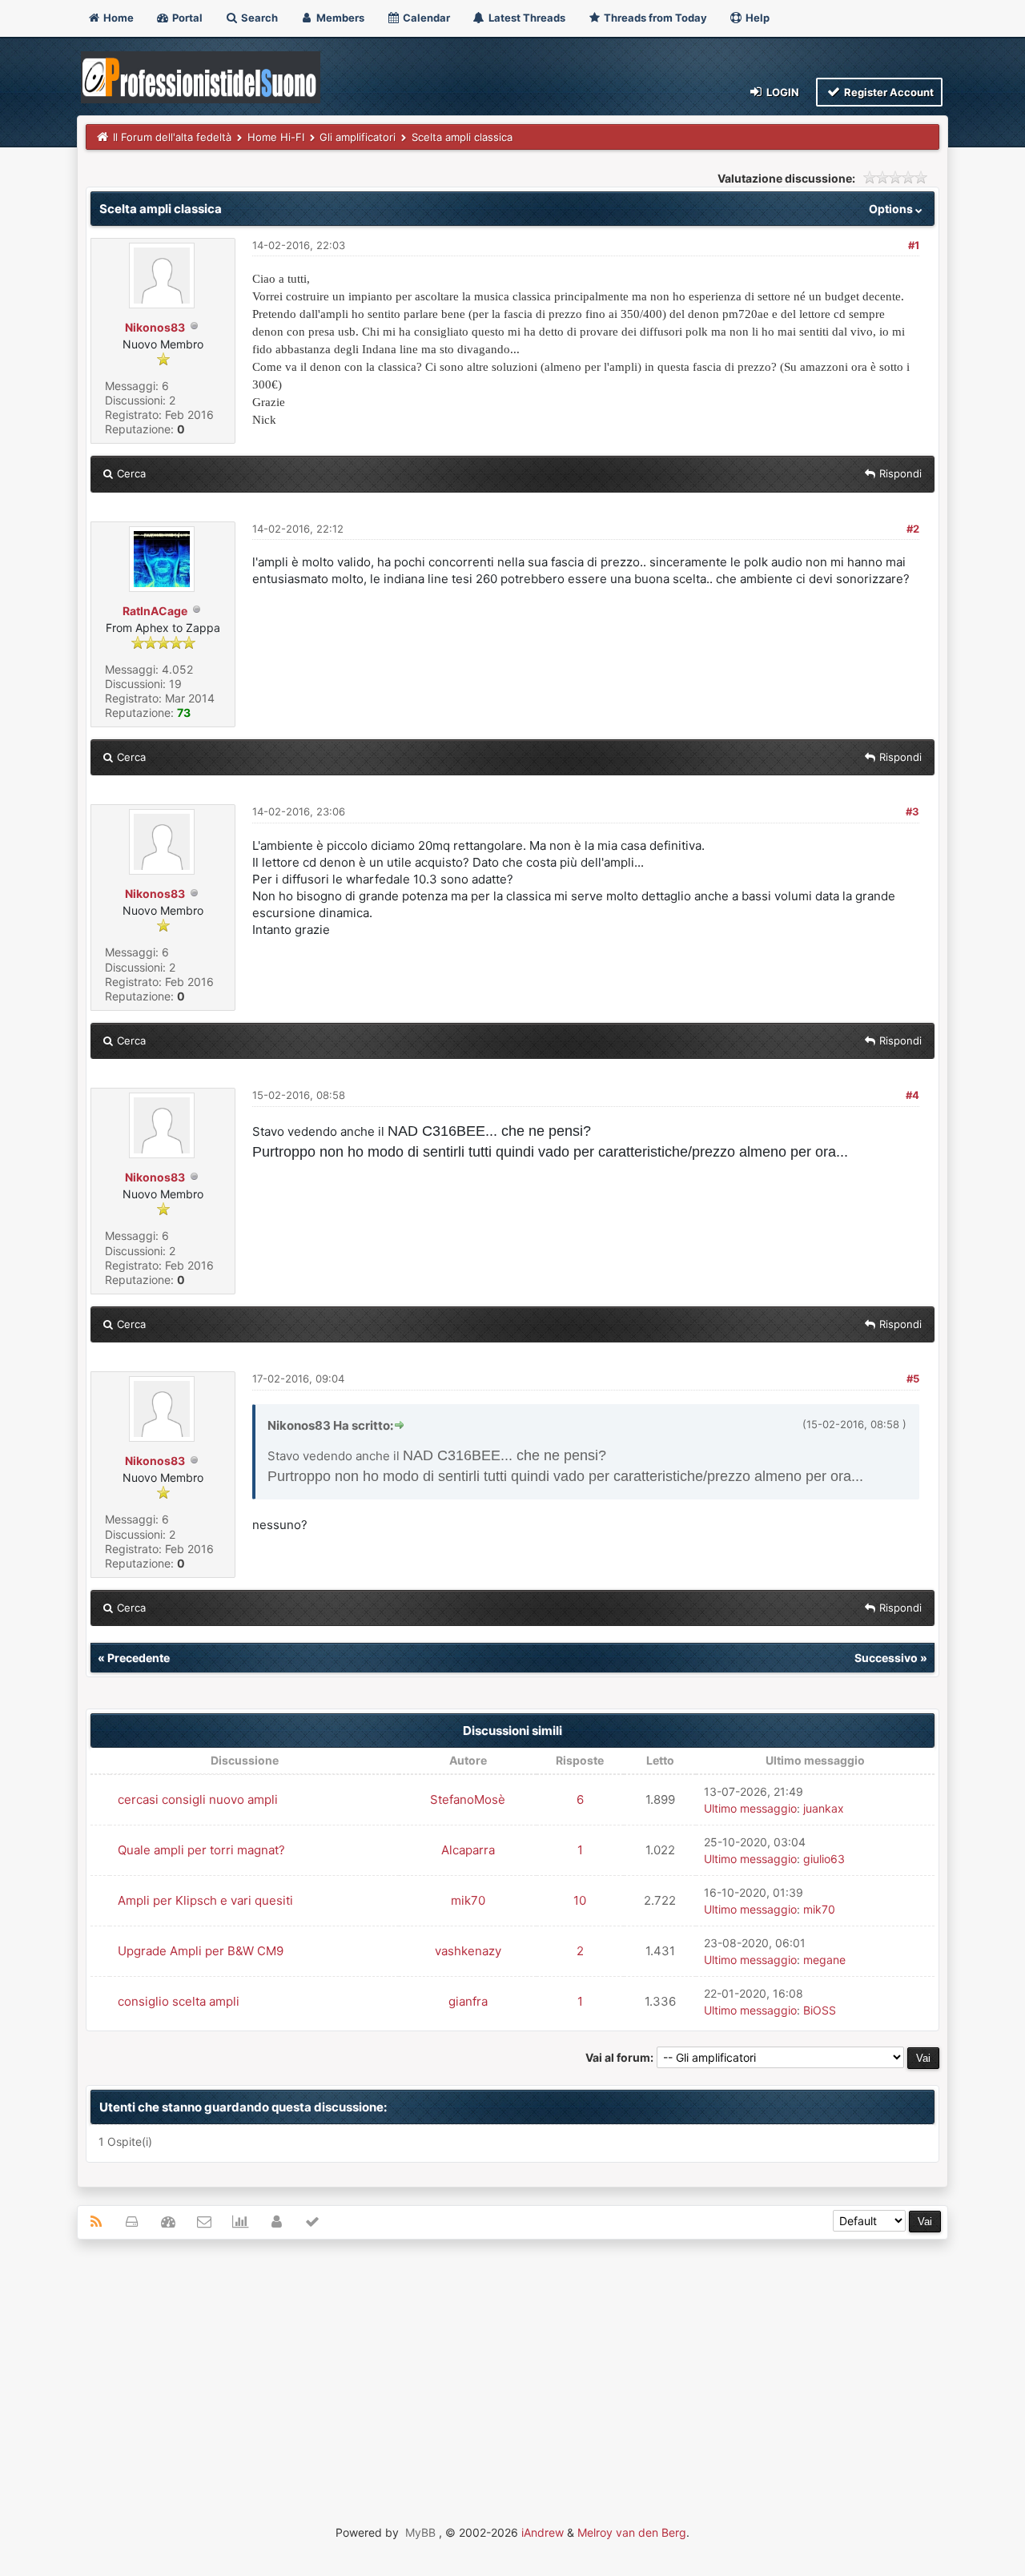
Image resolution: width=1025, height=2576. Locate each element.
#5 (913, 1379)
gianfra (468, 2001)
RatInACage (155, 611)
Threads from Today (654, 18)
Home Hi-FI (276, 137)
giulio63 (824, 1859)
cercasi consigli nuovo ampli (198, 1799)
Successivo (886, 1658)
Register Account (888, 92)
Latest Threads (526, 18)
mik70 (468, 1900)
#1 (914, 245)
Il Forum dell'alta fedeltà (172, 137)
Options (892, 209)
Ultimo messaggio (750, 1808)
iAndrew (543, 2532)
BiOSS (820, 2010)
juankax (824, 1808)
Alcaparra (468, 1850)
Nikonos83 (155, 327)
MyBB (420, 2532)
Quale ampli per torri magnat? (201, 1850)
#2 (913, 529)
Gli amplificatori (358, 137)
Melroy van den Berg (632, 2532)
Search (258, 18)
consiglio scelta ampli (179, 2001)
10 (580, 1900)
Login (782, 92)
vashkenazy (468, 1951)
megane (824, 1960)
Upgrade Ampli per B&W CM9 (201, 1951)
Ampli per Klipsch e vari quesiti (205, 1900)
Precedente (139, 1658)
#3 (912, 811)
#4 (912, 1095)
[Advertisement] (512, 2368)
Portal (186, 18)
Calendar (425, 18)
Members (339, 18)
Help (756, 18)
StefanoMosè (468, 1799)
